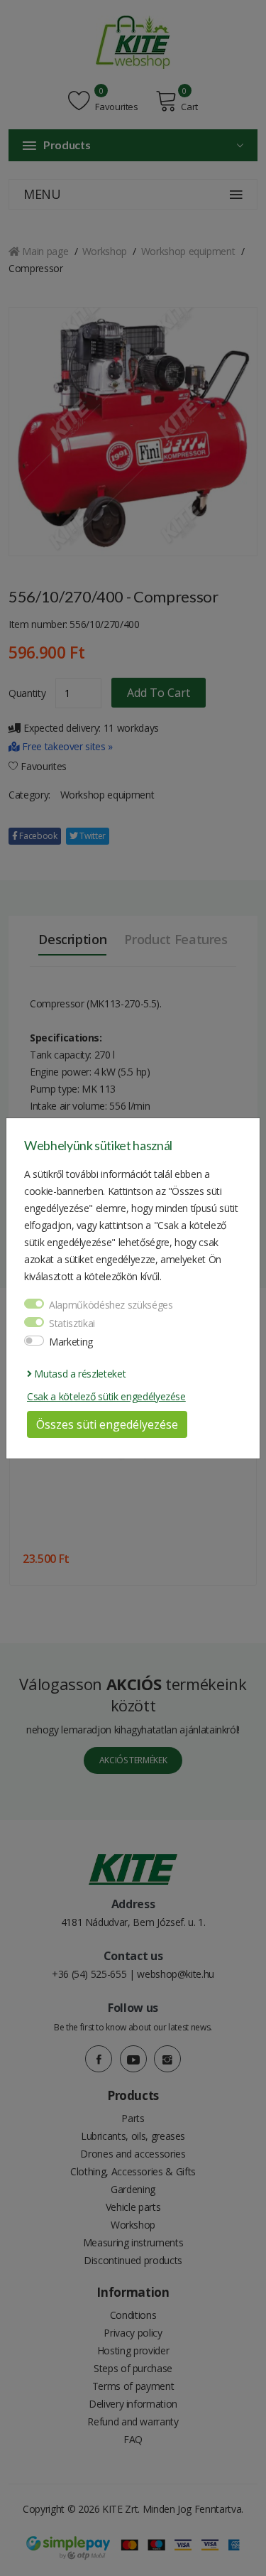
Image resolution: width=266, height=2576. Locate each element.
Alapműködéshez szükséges (111, 1305)
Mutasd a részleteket (79, 1374)
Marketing (71, 1342)
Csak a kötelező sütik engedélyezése (106, 1396)
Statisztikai (72, 1323)
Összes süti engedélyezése (107, 1424)
